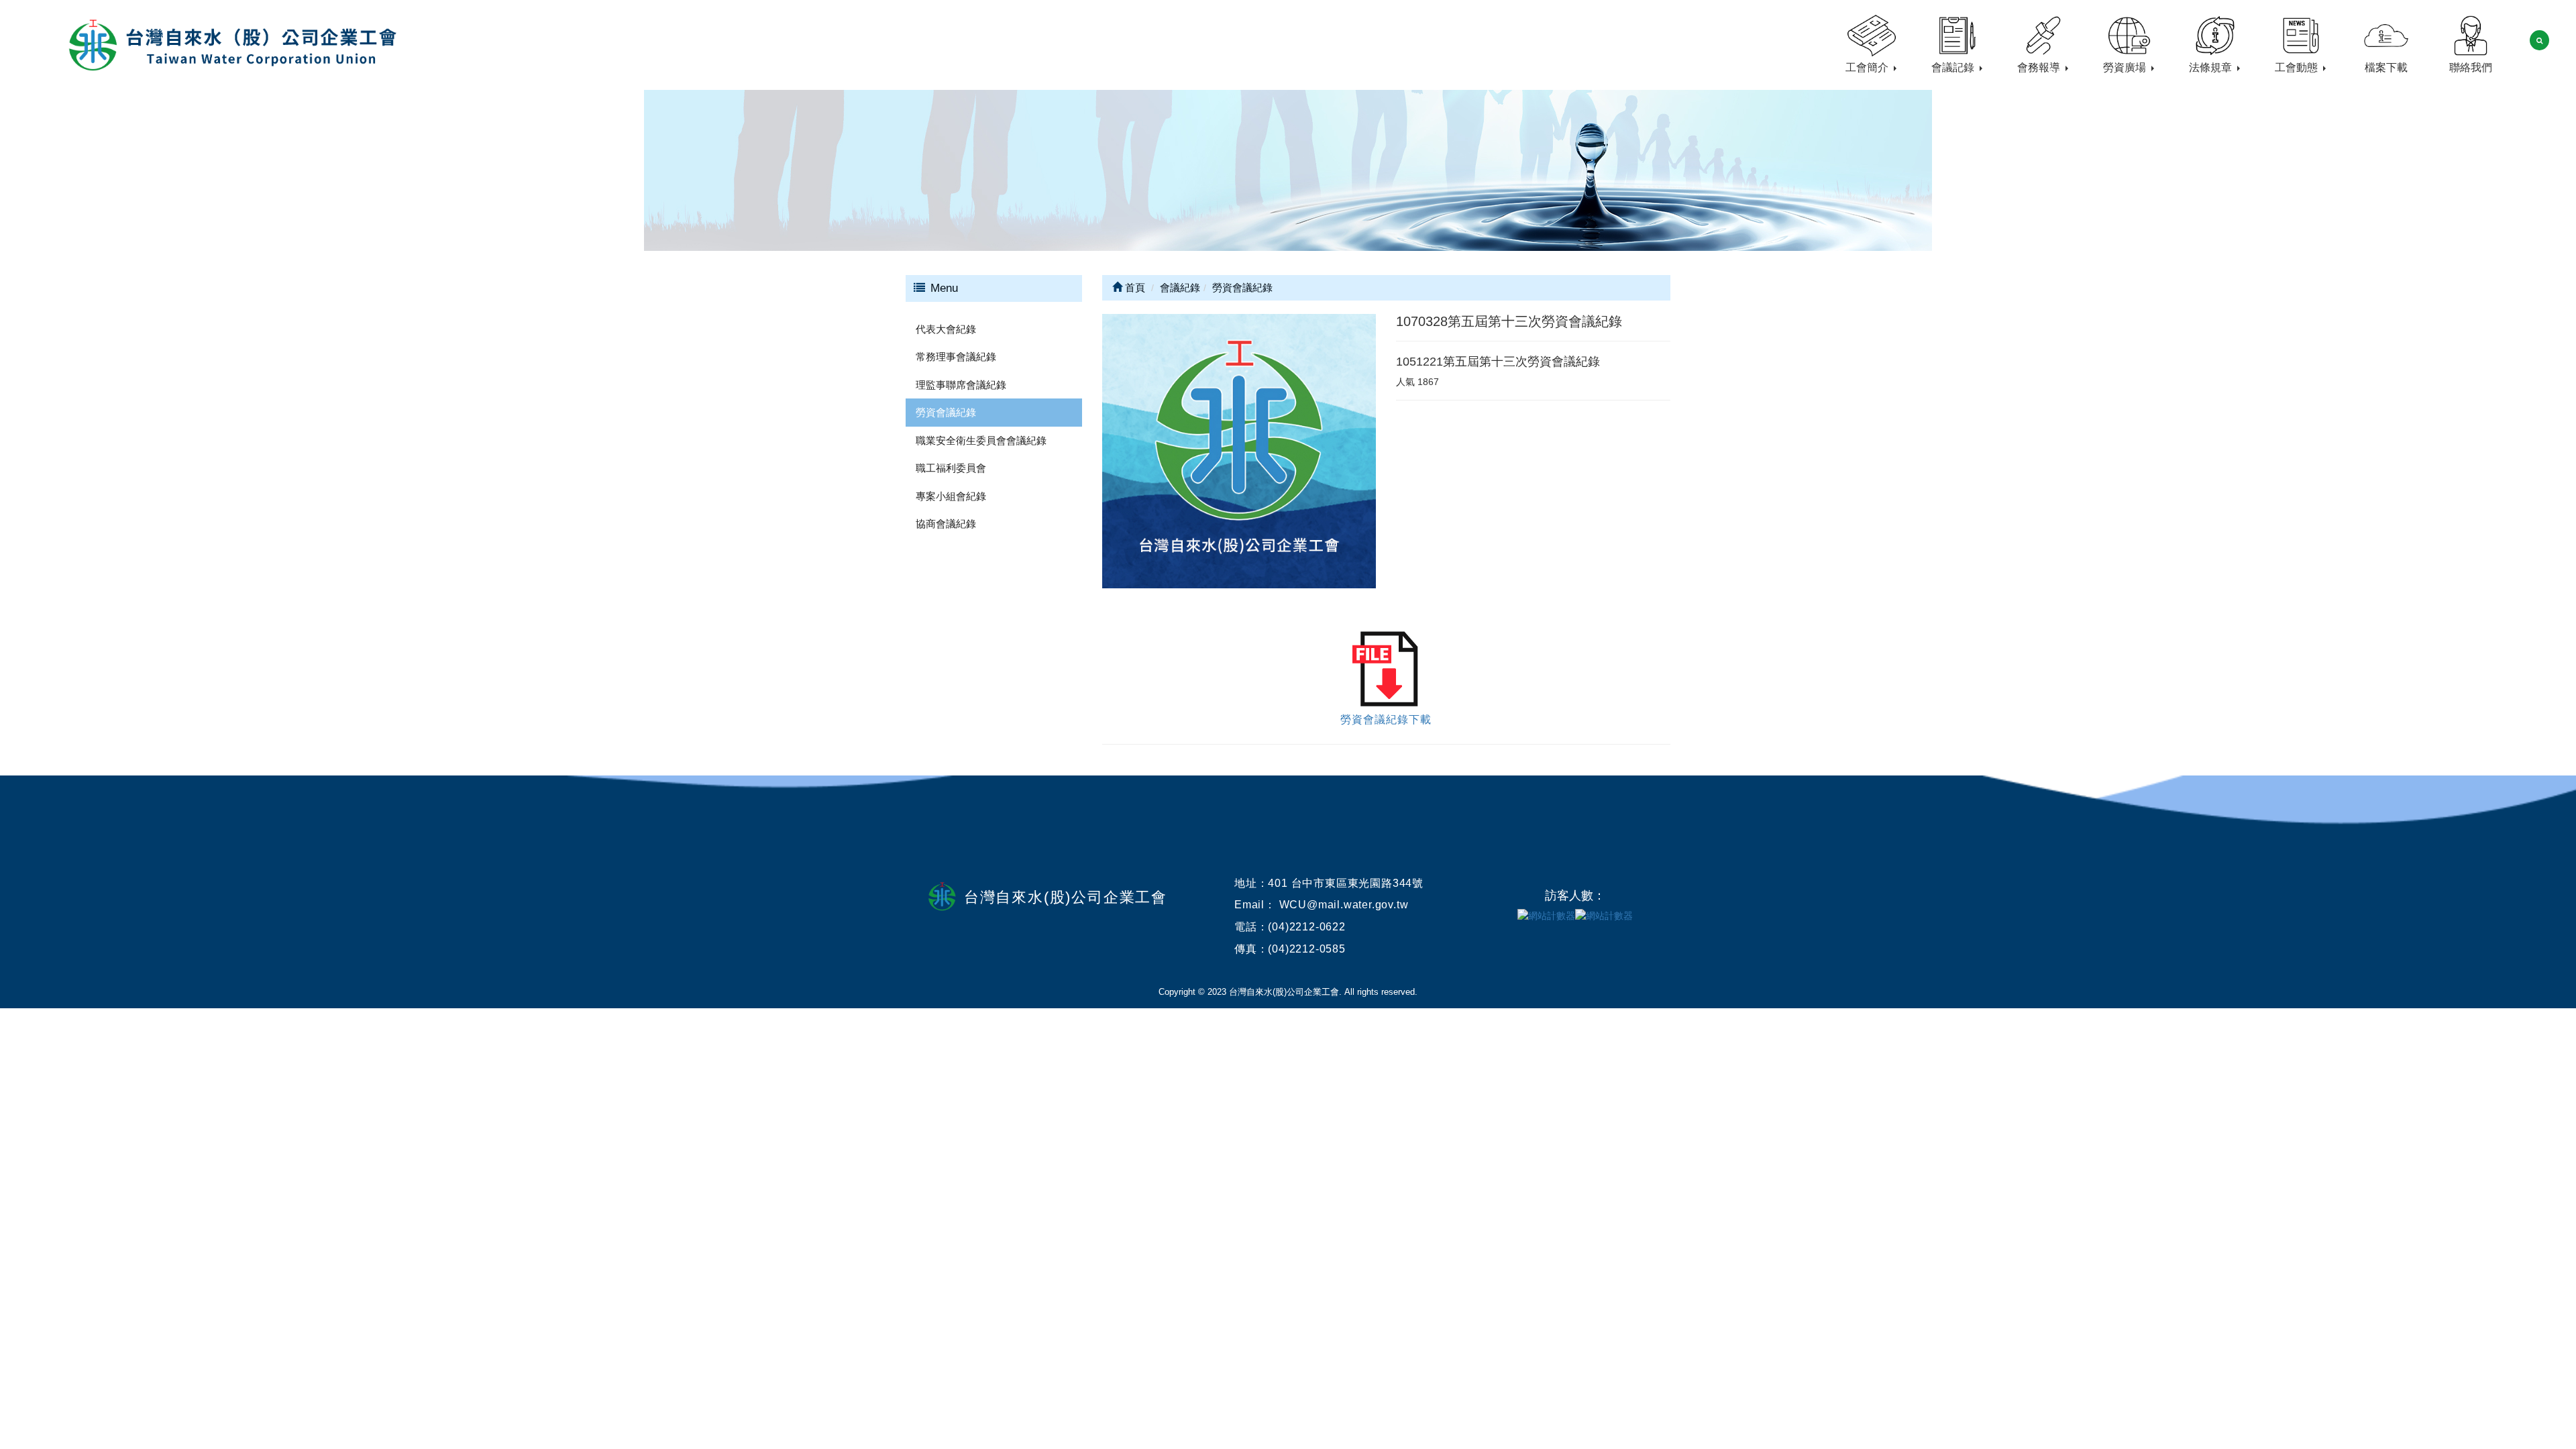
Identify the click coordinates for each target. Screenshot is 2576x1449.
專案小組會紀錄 (951, 496)
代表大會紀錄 (946, 329)
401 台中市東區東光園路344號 (1346, 883)
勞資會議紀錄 (946, 412)
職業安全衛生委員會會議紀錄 (981, 440)
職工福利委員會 (951, 468)
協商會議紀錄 (946, 524)
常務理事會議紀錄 (956, 357)
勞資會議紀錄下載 (1386, 719)
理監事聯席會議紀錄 (961, 385)
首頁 (1134, 287)
